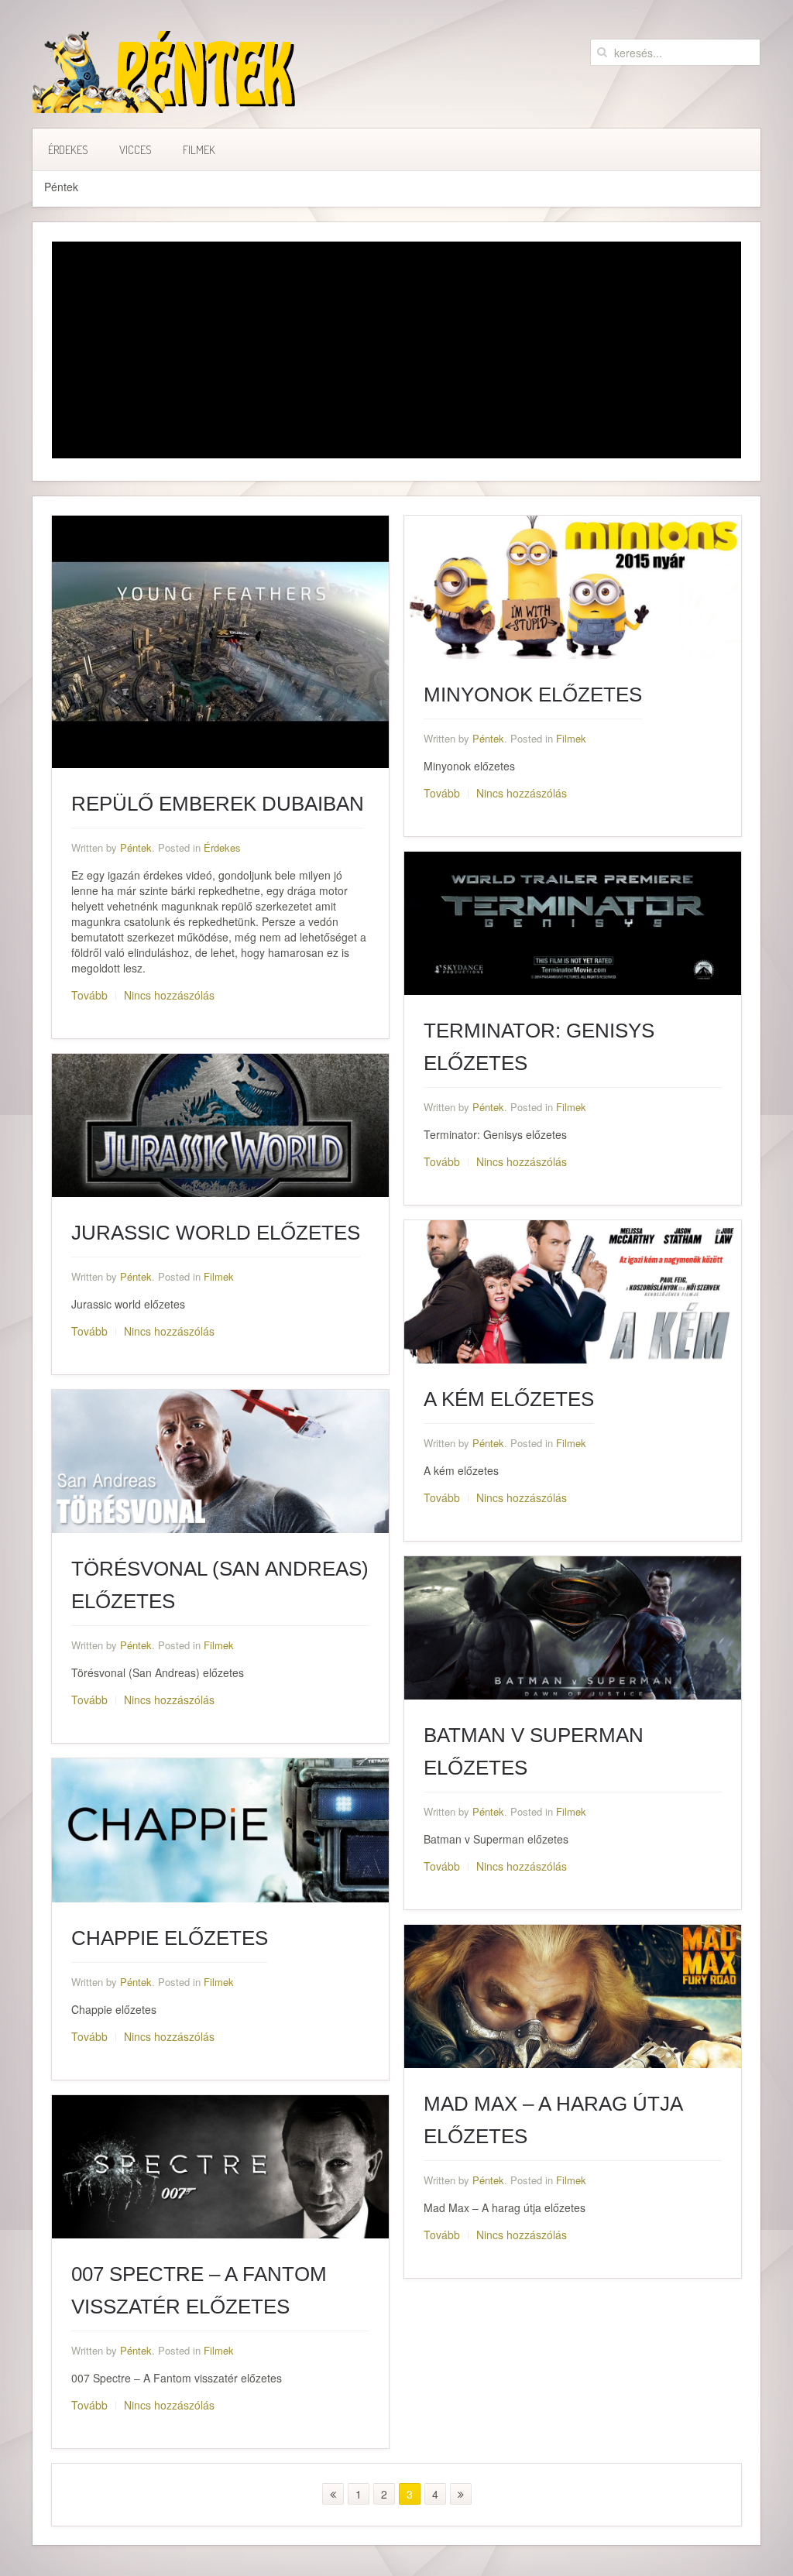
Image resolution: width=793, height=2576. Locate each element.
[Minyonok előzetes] (573, 585)
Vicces (136, 150)
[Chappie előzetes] (220, 1829)
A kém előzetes (509, 1399)
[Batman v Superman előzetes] (573, 1627)
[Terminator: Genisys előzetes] (573, 921)
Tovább (89, 995)
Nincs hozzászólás (169, 995)
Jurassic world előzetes (216, 1233)
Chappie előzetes (170, 1938)
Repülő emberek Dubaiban (218, 804)
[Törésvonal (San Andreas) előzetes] (220, 1460)
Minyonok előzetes (533, 695)
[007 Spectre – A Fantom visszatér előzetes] (220, 2165)
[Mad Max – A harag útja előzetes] (573, 1995)
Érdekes (68, 150)
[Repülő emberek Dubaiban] (220, 640)
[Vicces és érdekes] (165, 72)
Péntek (136, 847)
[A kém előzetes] (573, 1290)
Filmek (199, 150)
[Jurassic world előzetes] (220, 1123)
